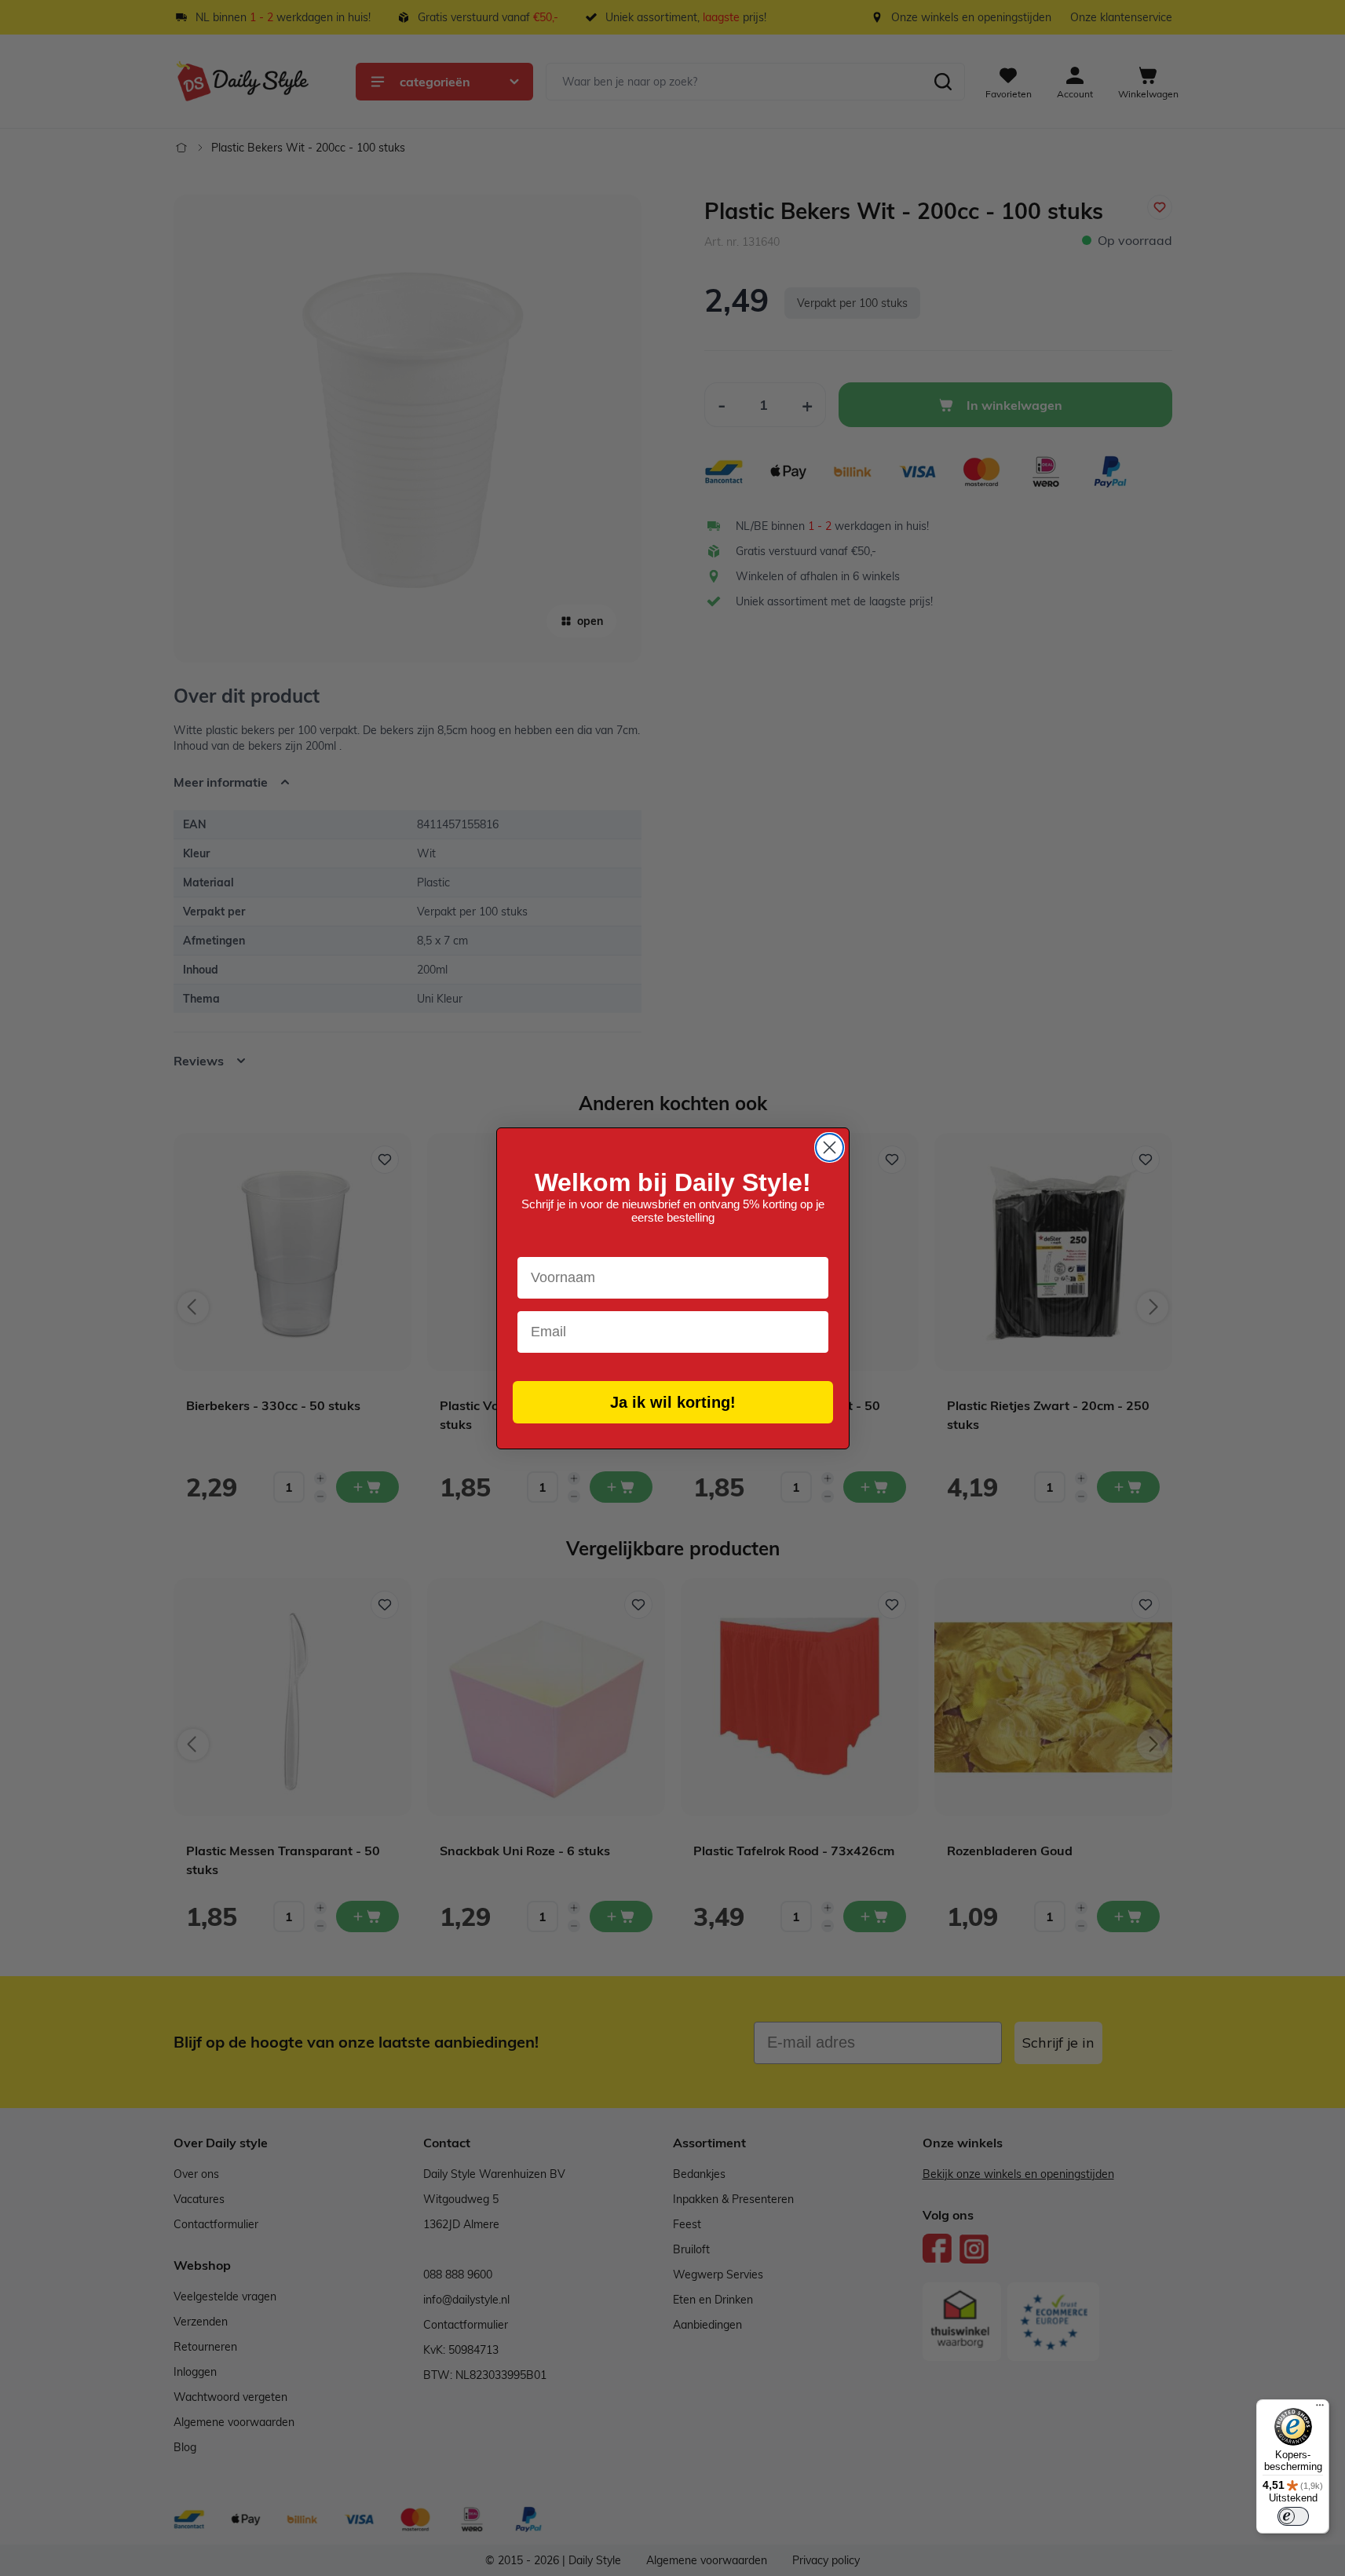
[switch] (1293, 2516)
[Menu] (1320, 2409)
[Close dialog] (830, 1147)
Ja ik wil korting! (673, 1402)
